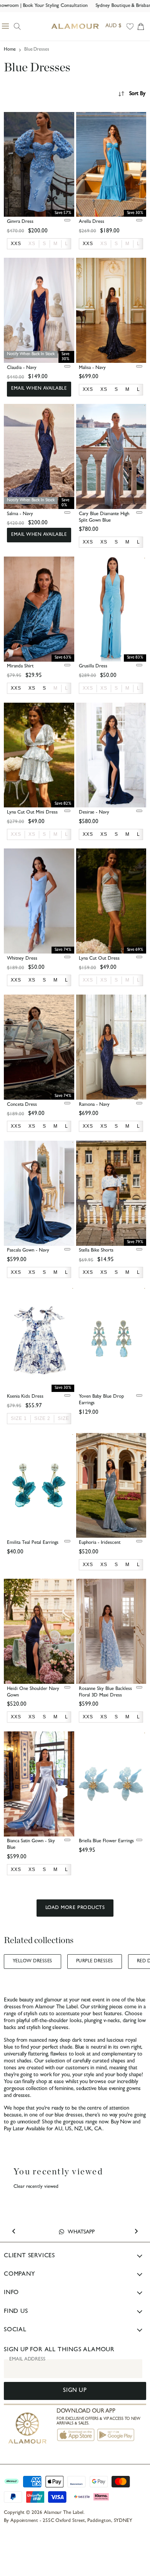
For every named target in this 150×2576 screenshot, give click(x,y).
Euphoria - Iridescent (100, 1543)
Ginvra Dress (20, 222)
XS (32, 244)
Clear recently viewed (36, 2187)
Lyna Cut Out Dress (99, 959)
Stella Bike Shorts (96, 1251)
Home (10, 50)
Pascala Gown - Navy (28, 1251)
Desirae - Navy (94, 813)
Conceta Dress (22, 1105)
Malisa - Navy (92, 368)
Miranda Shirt (20, 666)
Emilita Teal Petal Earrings (33, 1543)
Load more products (75, 1908)
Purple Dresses (95, 1962)
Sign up (75, 2391)
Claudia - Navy (22, 368)
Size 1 (19, 1418)
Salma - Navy (20, 514)
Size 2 (42, 1418)
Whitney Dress (22, 959)
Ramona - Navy (94, 1105)
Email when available (39, 389)
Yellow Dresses (32, 1962)
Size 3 (66, 1418)
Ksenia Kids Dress (25, 1397)
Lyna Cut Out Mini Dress (32, 813)
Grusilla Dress (93, 666)
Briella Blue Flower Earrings (106, 1841)
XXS (88, 688)
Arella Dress (92, 222)
